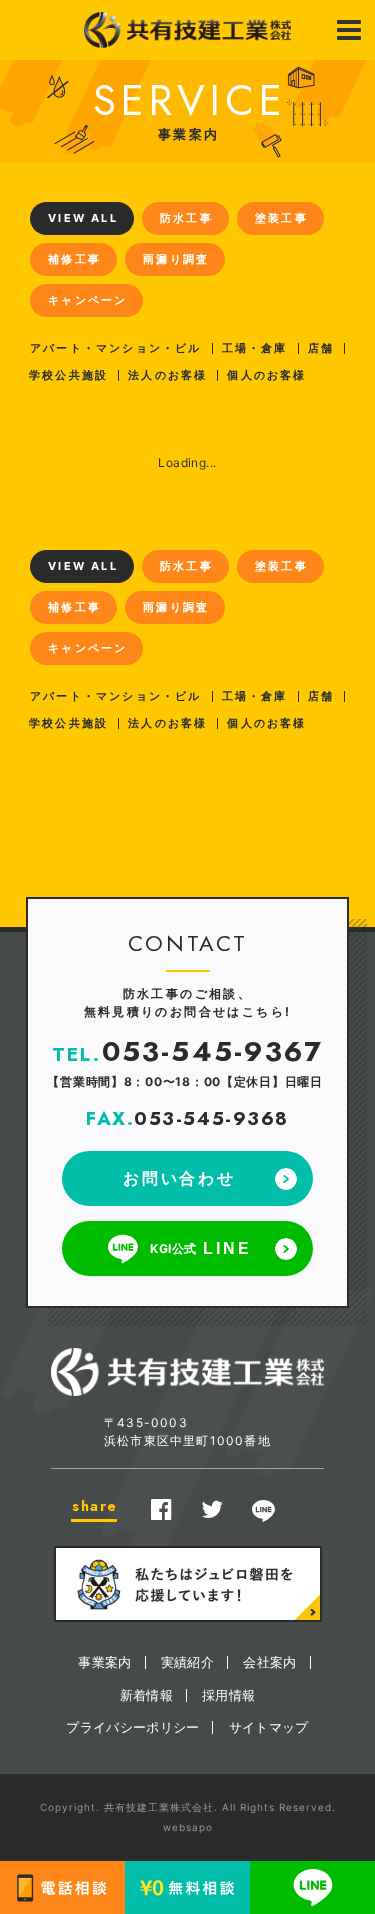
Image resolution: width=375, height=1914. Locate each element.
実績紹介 (187, 1662)
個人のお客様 (266, 375)
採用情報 (228, 1695)
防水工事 (186, 218)
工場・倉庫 (255, 348)
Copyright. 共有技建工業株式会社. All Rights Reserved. (188, 1807)
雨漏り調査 (176, 259)
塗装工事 (281, 218)
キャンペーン (87, 300)
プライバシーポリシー (132, 1727)
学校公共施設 (68, 375)
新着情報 (146, 1695)
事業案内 (104, 1662)
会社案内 (269, 1662)
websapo (188, 1827)
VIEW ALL (83, 218)
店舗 (321, 348)
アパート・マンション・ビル (116, 348)
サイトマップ (269, 1727)
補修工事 (74, 259)
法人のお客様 (167, 375)
